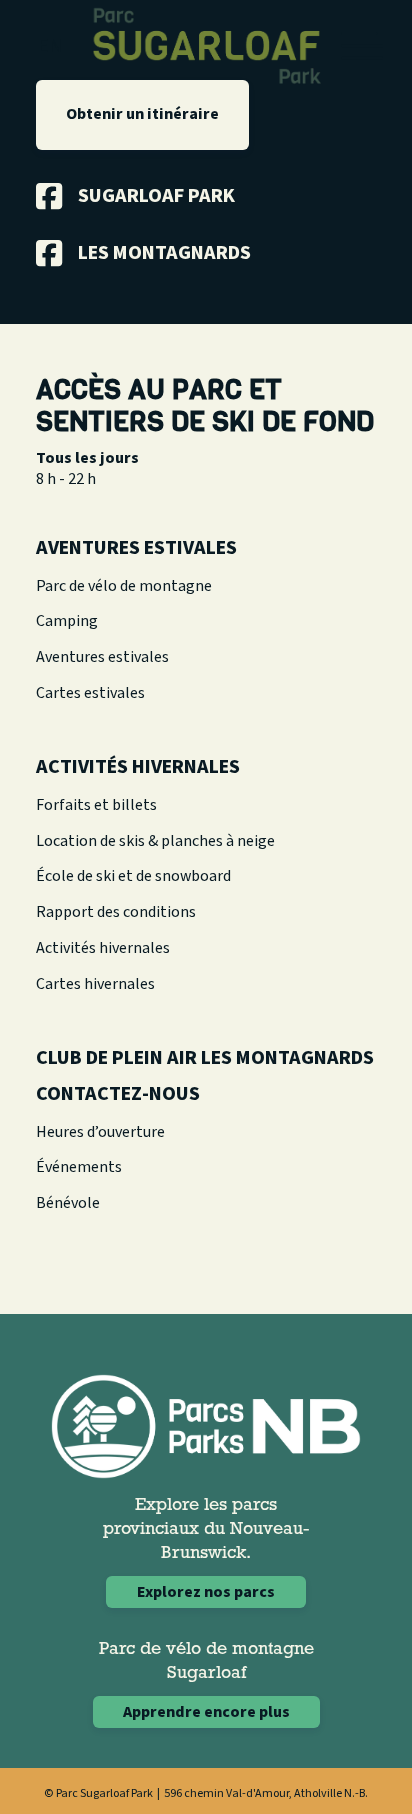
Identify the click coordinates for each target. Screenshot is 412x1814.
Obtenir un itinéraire (142, 114)
